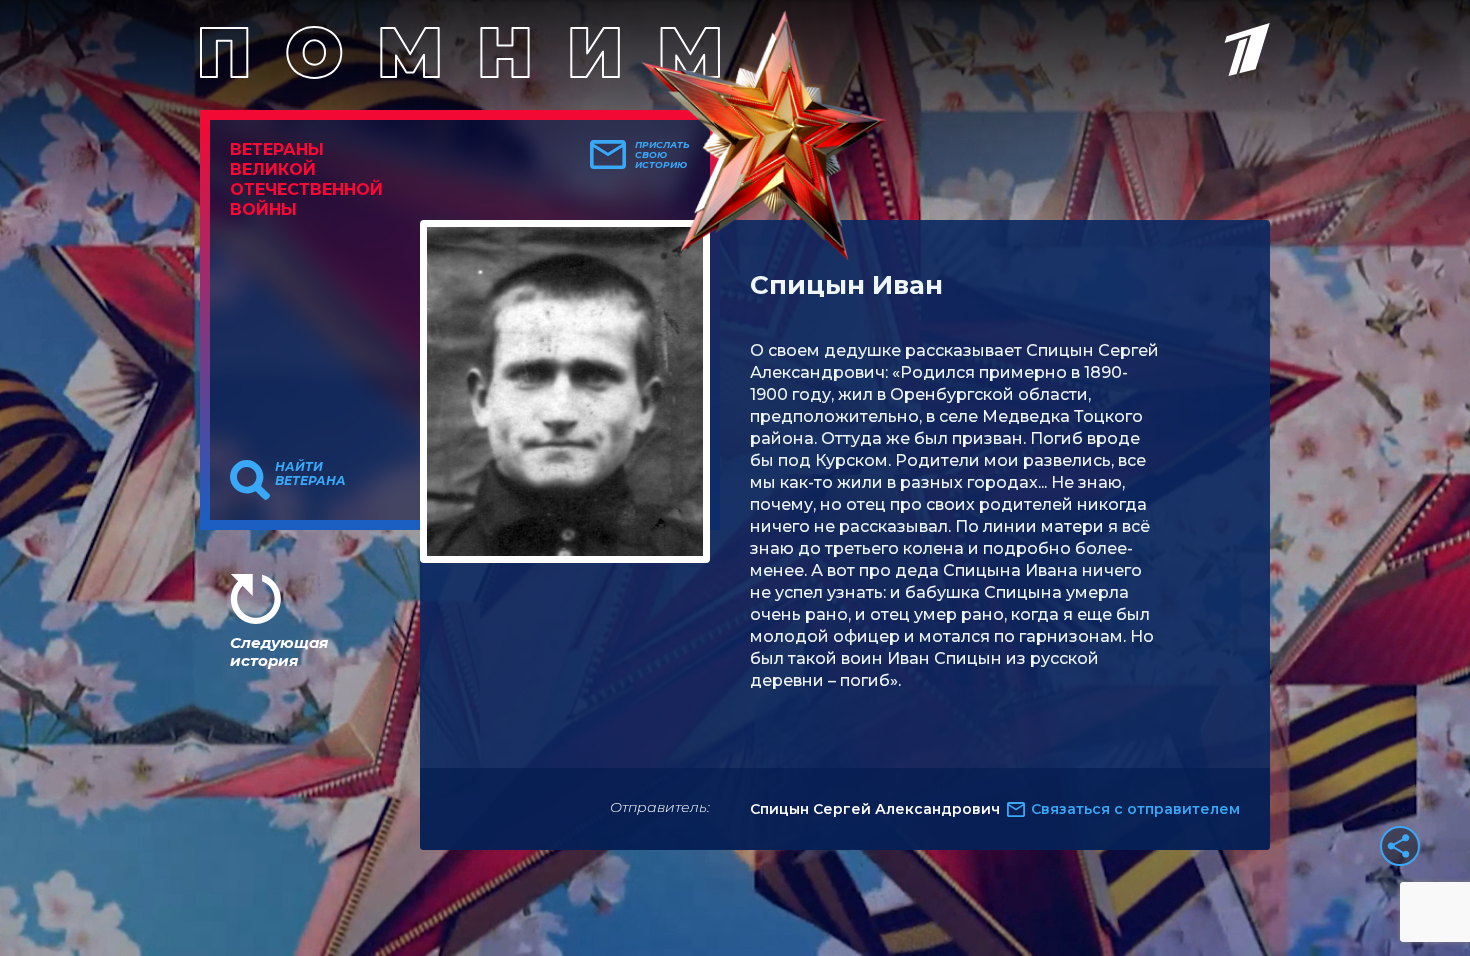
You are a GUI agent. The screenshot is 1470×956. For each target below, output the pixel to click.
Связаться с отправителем (1135, 809)
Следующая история (279, 651)
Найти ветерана (310, 474)
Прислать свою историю (662, 155)
